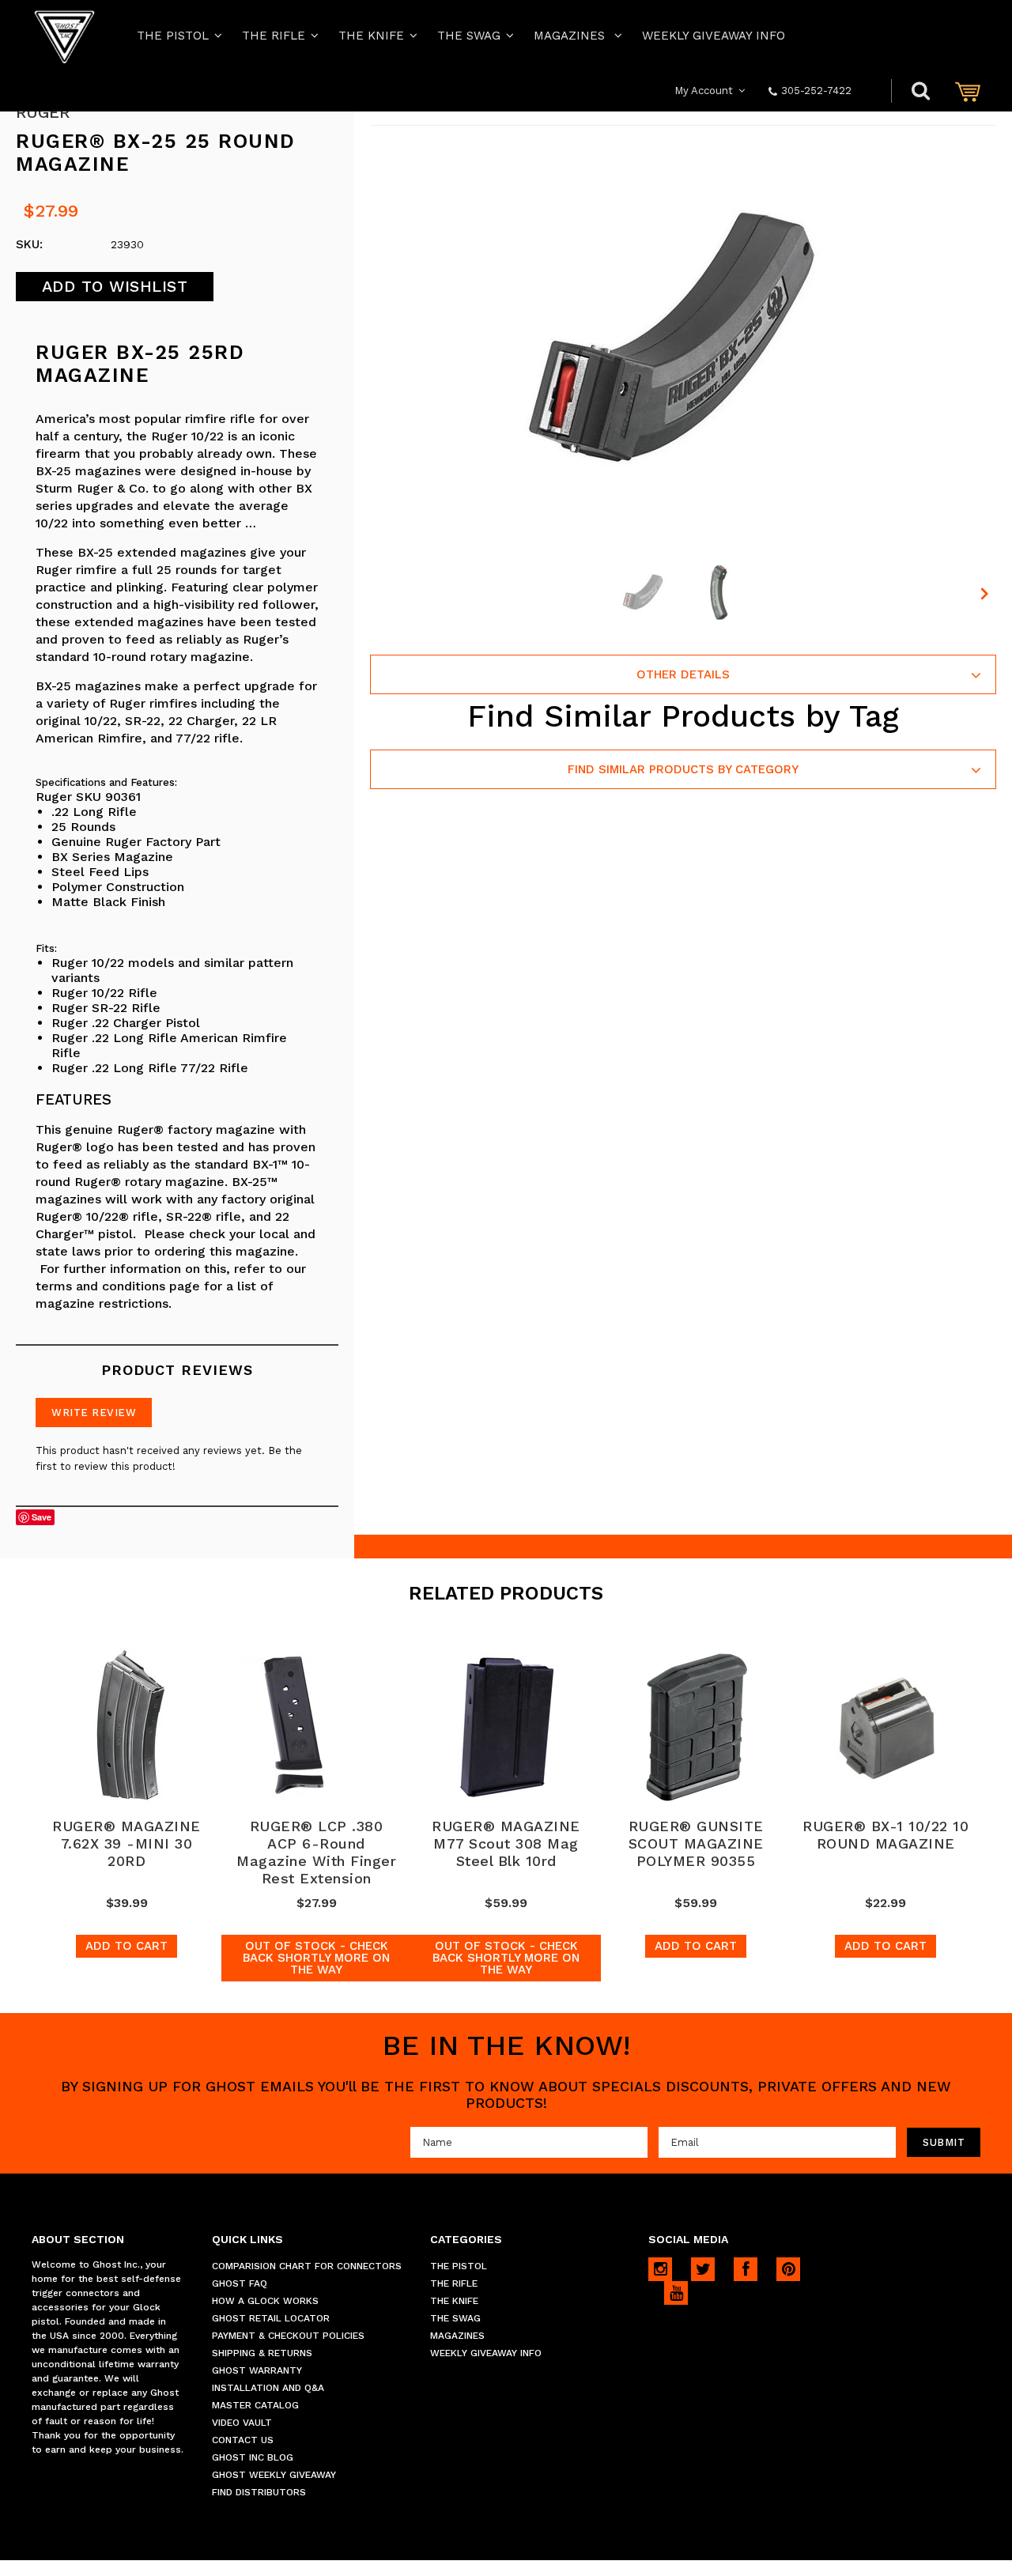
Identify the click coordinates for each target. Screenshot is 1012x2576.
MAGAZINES (571, 36)
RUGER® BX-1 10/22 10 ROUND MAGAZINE (885, 1835)
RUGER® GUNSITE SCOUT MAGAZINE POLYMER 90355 (696, 1843)
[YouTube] (676, 2293)
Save (42, 1517)
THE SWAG (469, 36)
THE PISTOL (173, 36)
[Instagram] (660, 2269)
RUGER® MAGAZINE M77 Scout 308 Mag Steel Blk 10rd (506, 1843)
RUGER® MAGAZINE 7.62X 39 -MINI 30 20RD (126, 1843)
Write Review (94, 1413)
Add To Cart (126, 1946)
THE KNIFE (371, 36)
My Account (704, 91)
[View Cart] (968, 91)
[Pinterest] (788, 2269)
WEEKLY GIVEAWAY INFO (714, 36)
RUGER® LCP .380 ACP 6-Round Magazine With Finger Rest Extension (316, 1852)
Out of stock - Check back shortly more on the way (316, 1958)
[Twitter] (703, 2269)
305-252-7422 (816, 91)
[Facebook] (746, 2269)
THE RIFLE (274, 36)
